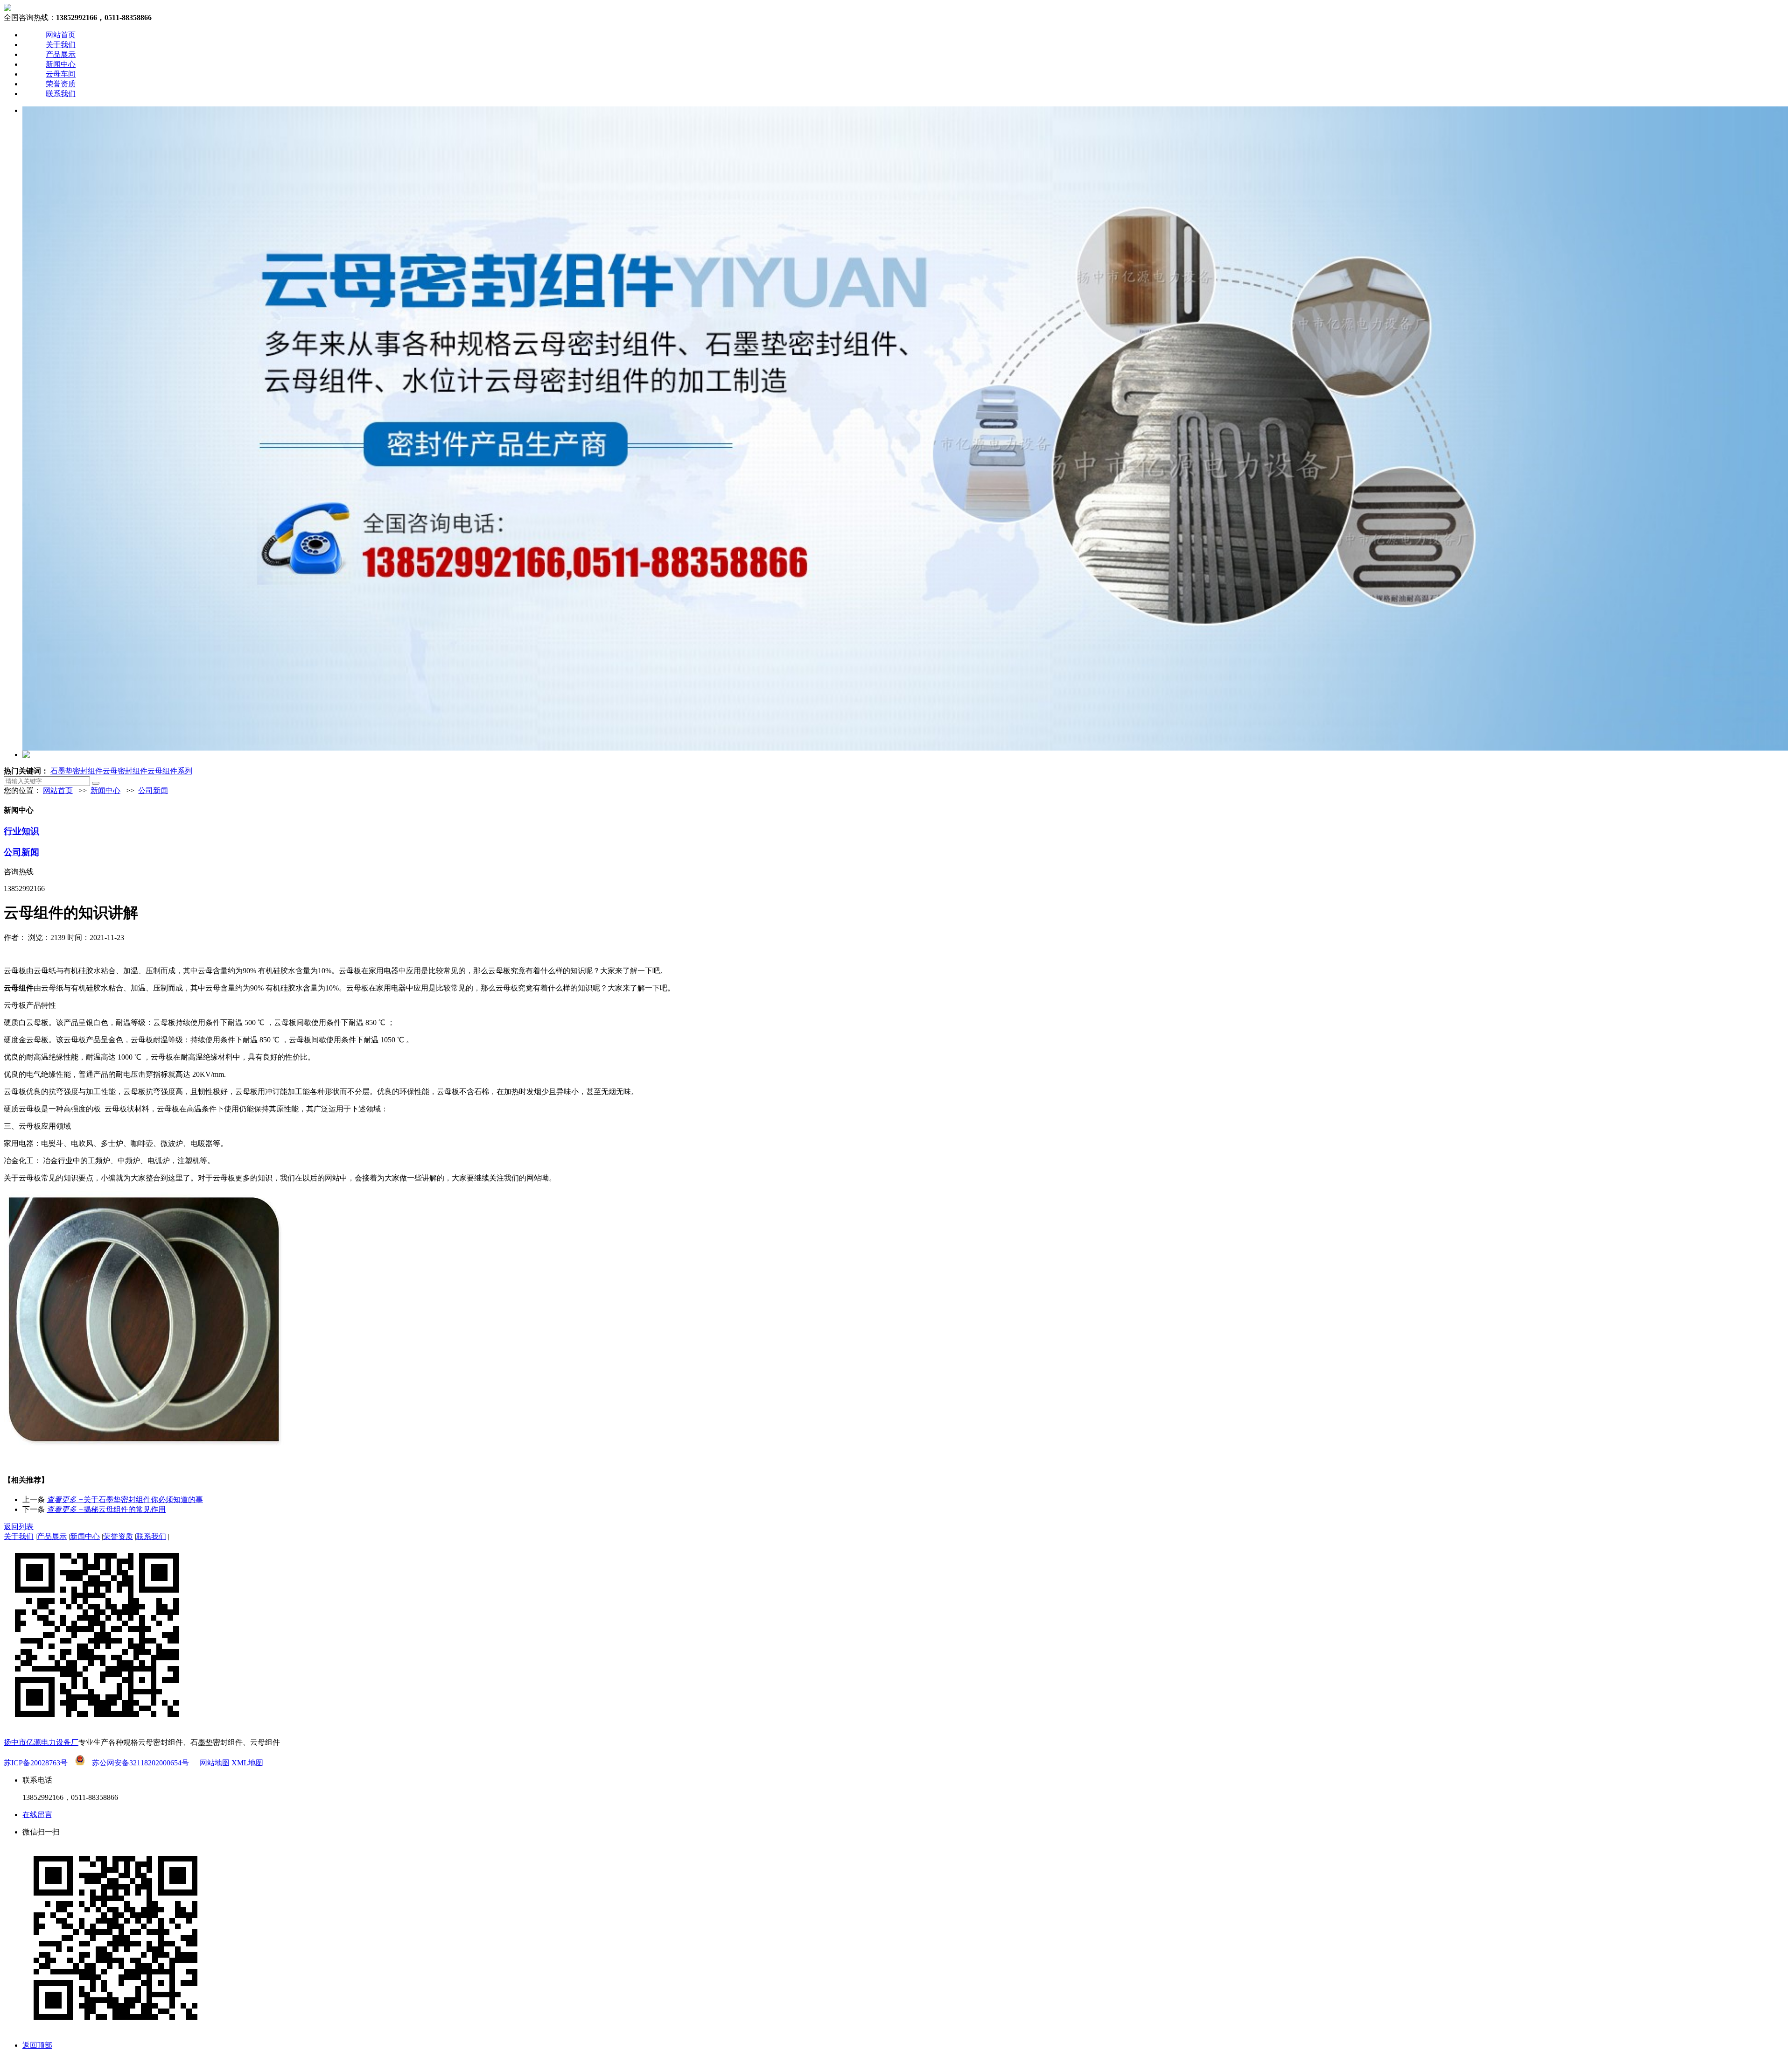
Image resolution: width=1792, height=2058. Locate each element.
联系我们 (61, 94)
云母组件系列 (170, 771)
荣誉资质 (61, 84)
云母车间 (61, 74)
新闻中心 (61, 64)
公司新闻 (153, 790)
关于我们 (61, 45)
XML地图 (247, 1763)
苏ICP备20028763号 (36, 1763)
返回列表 (19, 1527)
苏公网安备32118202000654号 (138, 1763)
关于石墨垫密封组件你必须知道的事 (125, 1500)
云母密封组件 (125, 771)
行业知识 (21, 831)
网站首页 (61, 35)
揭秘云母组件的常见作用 (106, 1509)
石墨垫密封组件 (77, 771)
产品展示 (61, 54)
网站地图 (215, 1763)
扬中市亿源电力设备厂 (41, 1742)
